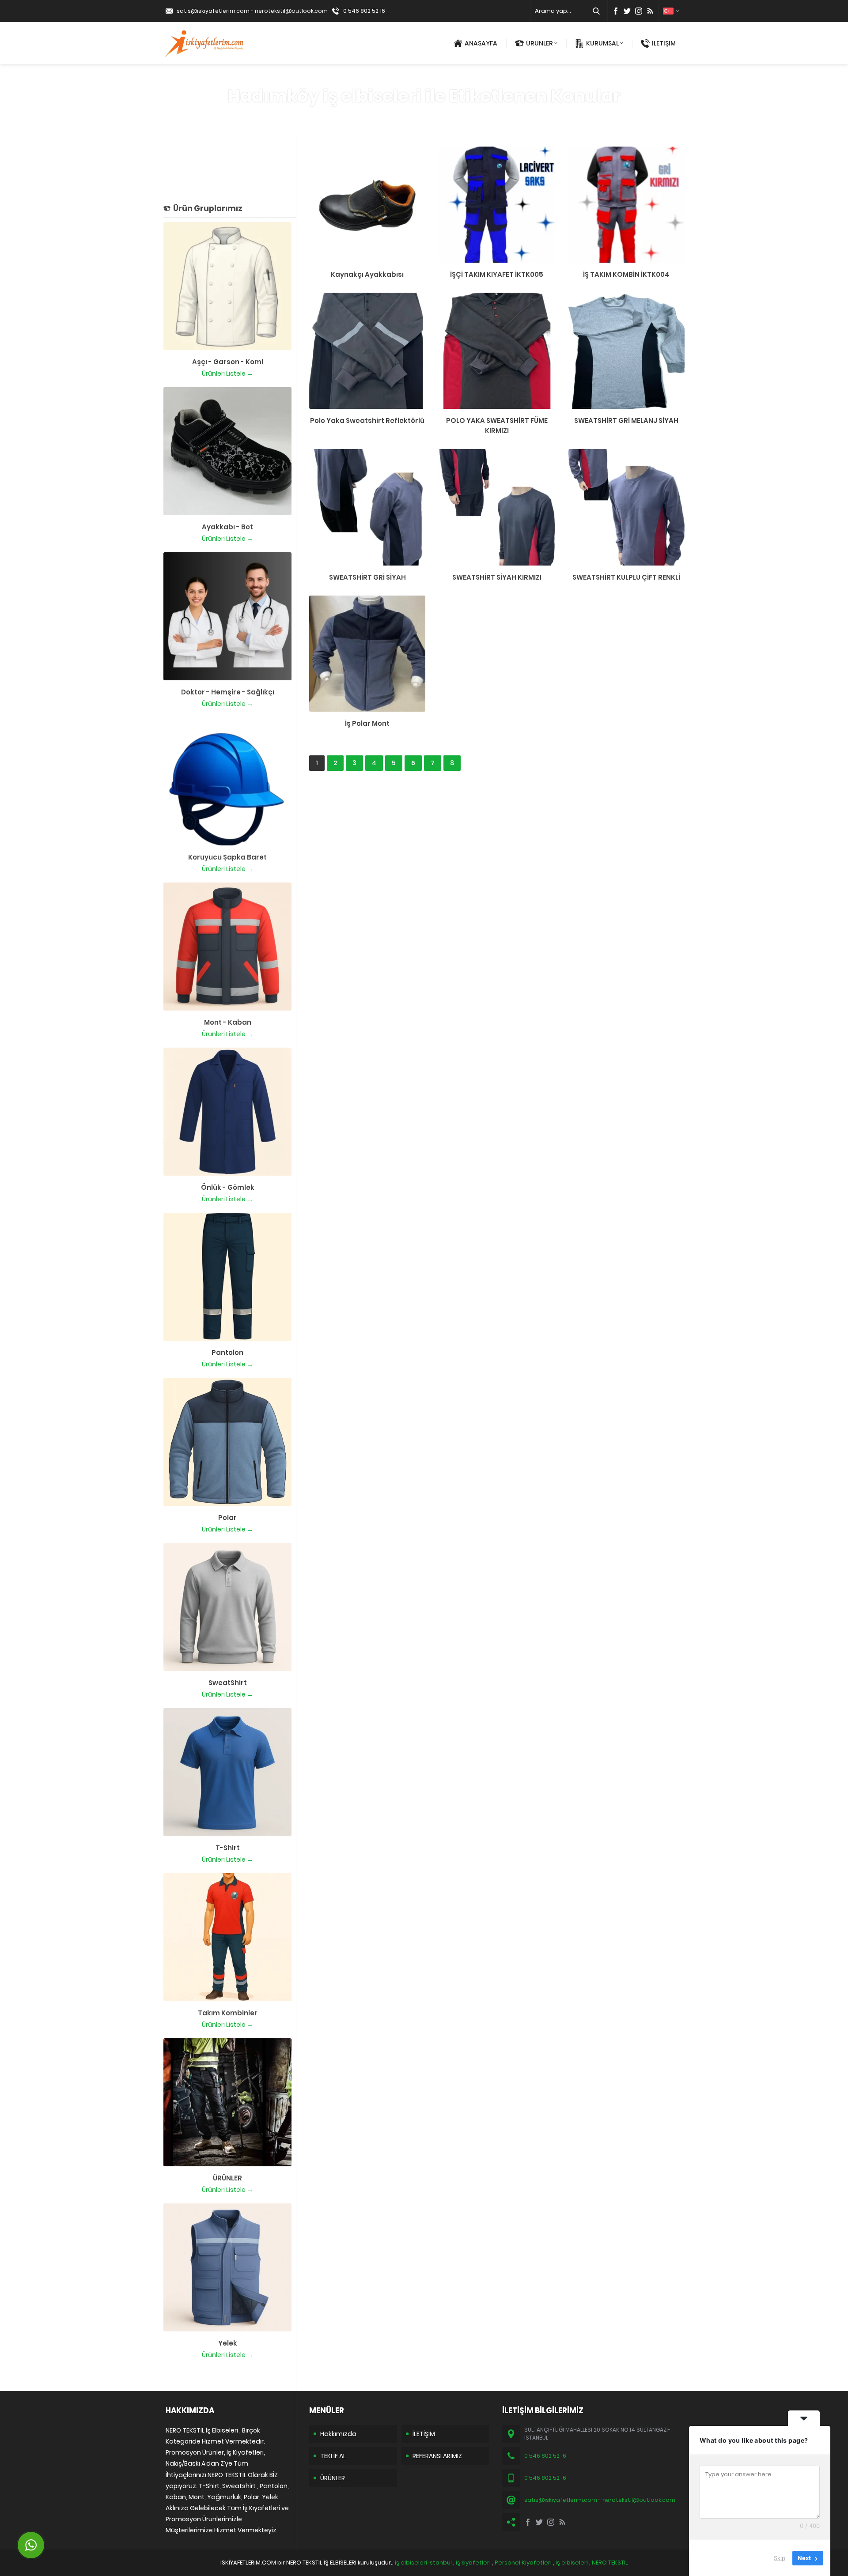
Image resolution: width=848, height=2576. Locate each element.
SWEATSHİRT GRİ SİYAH (367, 577)
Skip (780, 2558)
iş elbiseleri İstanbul (423, 2563)
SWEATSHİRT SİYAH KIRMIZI (497, 577)
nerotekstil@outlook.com (291, 11)
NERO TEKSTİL (610, 2563)
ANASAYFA (481, 43)
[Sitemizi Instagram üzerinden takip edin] (639, 11)
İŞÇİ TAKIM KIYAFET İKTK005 (497, 274)
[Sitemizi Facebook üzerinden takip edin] (616, 11)
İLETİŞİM (664, 43)
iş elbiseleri (572, 2563)
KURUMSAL (602, 43)
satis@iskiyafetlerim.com (213, 11)
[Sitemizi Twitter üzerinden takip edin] (627, 11)
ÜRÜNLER (539, 43)
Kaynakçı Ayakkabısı (367, 274)
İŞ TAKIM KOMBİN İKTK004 (626, 274)
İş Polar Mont (367, 723)
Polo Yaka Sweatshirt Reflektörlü (367, 421)
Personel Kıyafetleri (523, 2563)
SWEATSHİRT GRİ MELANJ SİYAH (626, 421)
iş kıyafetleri (473, 2563)
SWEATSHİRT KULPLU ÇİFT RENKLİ (626, 577)
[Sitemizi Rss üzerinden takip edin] (650, 11)
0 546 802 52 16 (364, 11)
